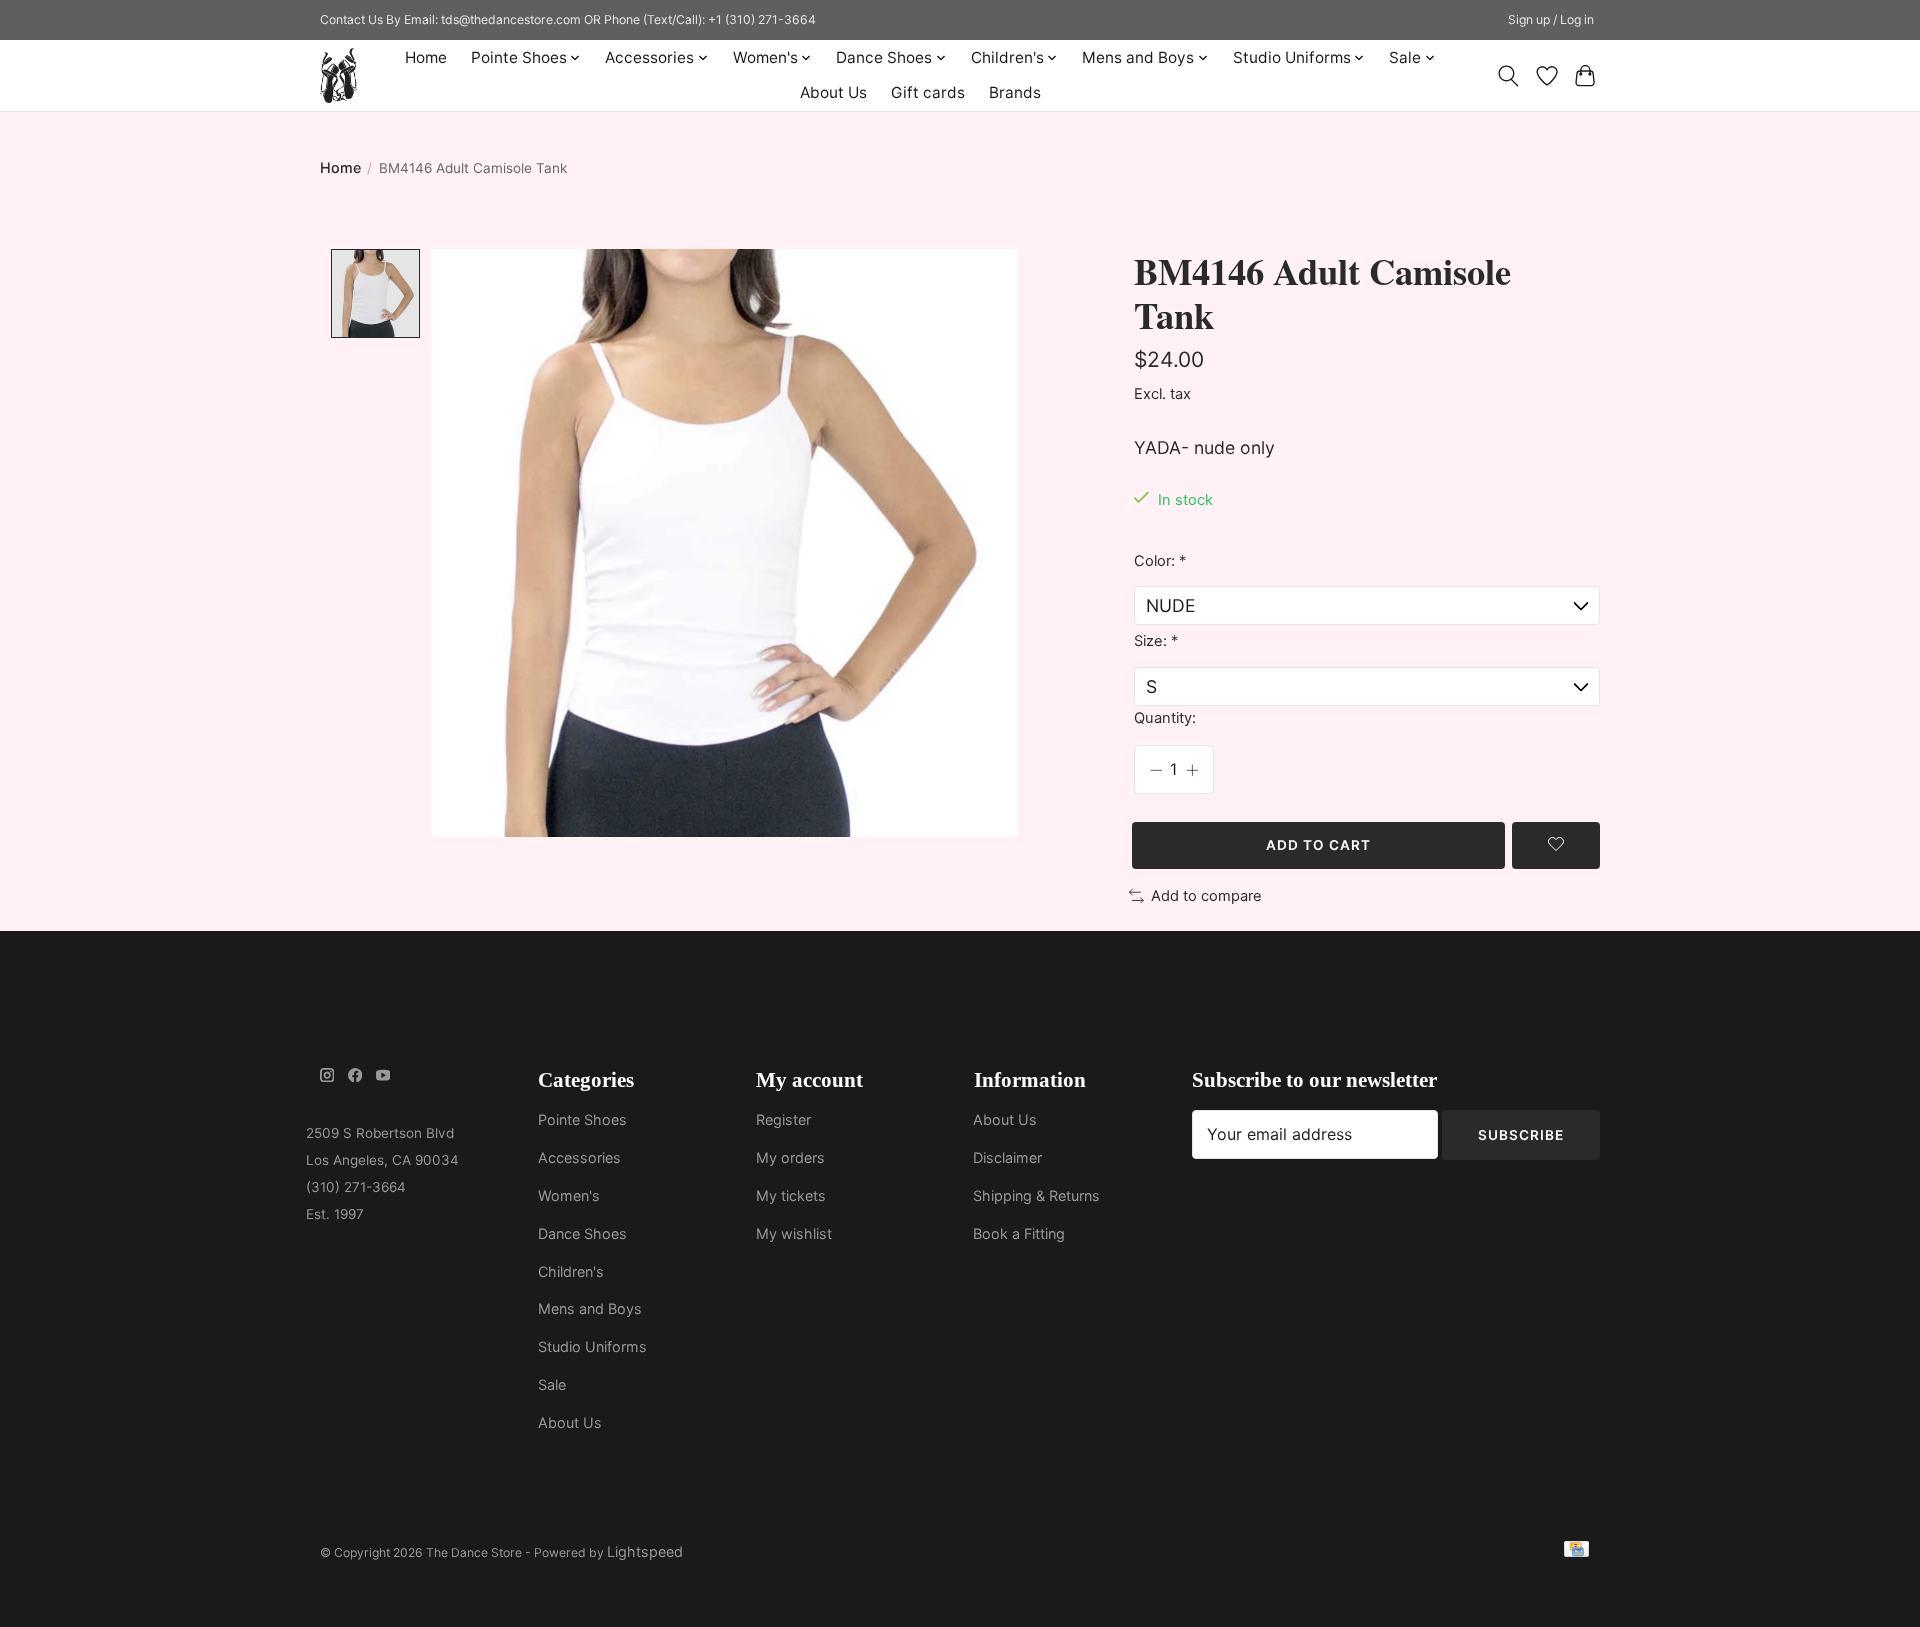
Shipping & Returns (1036, 1195)
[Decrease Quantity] (1156, 769)
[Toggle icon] (1508, 76)
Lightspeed (645, 1551)
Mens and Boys (590, 1308)
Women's (569, 1195)
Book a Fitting (1019, 1233)
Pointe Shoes (582, 1119)
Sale (552, 1384)
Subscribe (1521, 1135)
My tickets (791, 1195)
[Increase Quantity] (1192, 769)
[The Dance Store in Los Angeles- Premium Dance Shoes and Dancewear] (338, 75)
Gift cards (928, 92)
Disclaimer (1007, 1157)
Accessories (579, 1157)
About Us (833, 92)
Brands (1015, 92)
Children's (571, 1271)
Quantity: (1165, 718)
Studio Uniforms (592, 1346)
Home (426, 57)
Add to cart (1318, 845)
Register (783, 1119)
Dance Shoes (582, 1233)
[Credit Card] (1576, 1552)
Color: (1160, 561)
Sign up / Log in (1551, 19)
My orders (790, 1157)
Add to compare (1206, 896)
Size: (1156, 641)
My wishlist (794, 1233)
